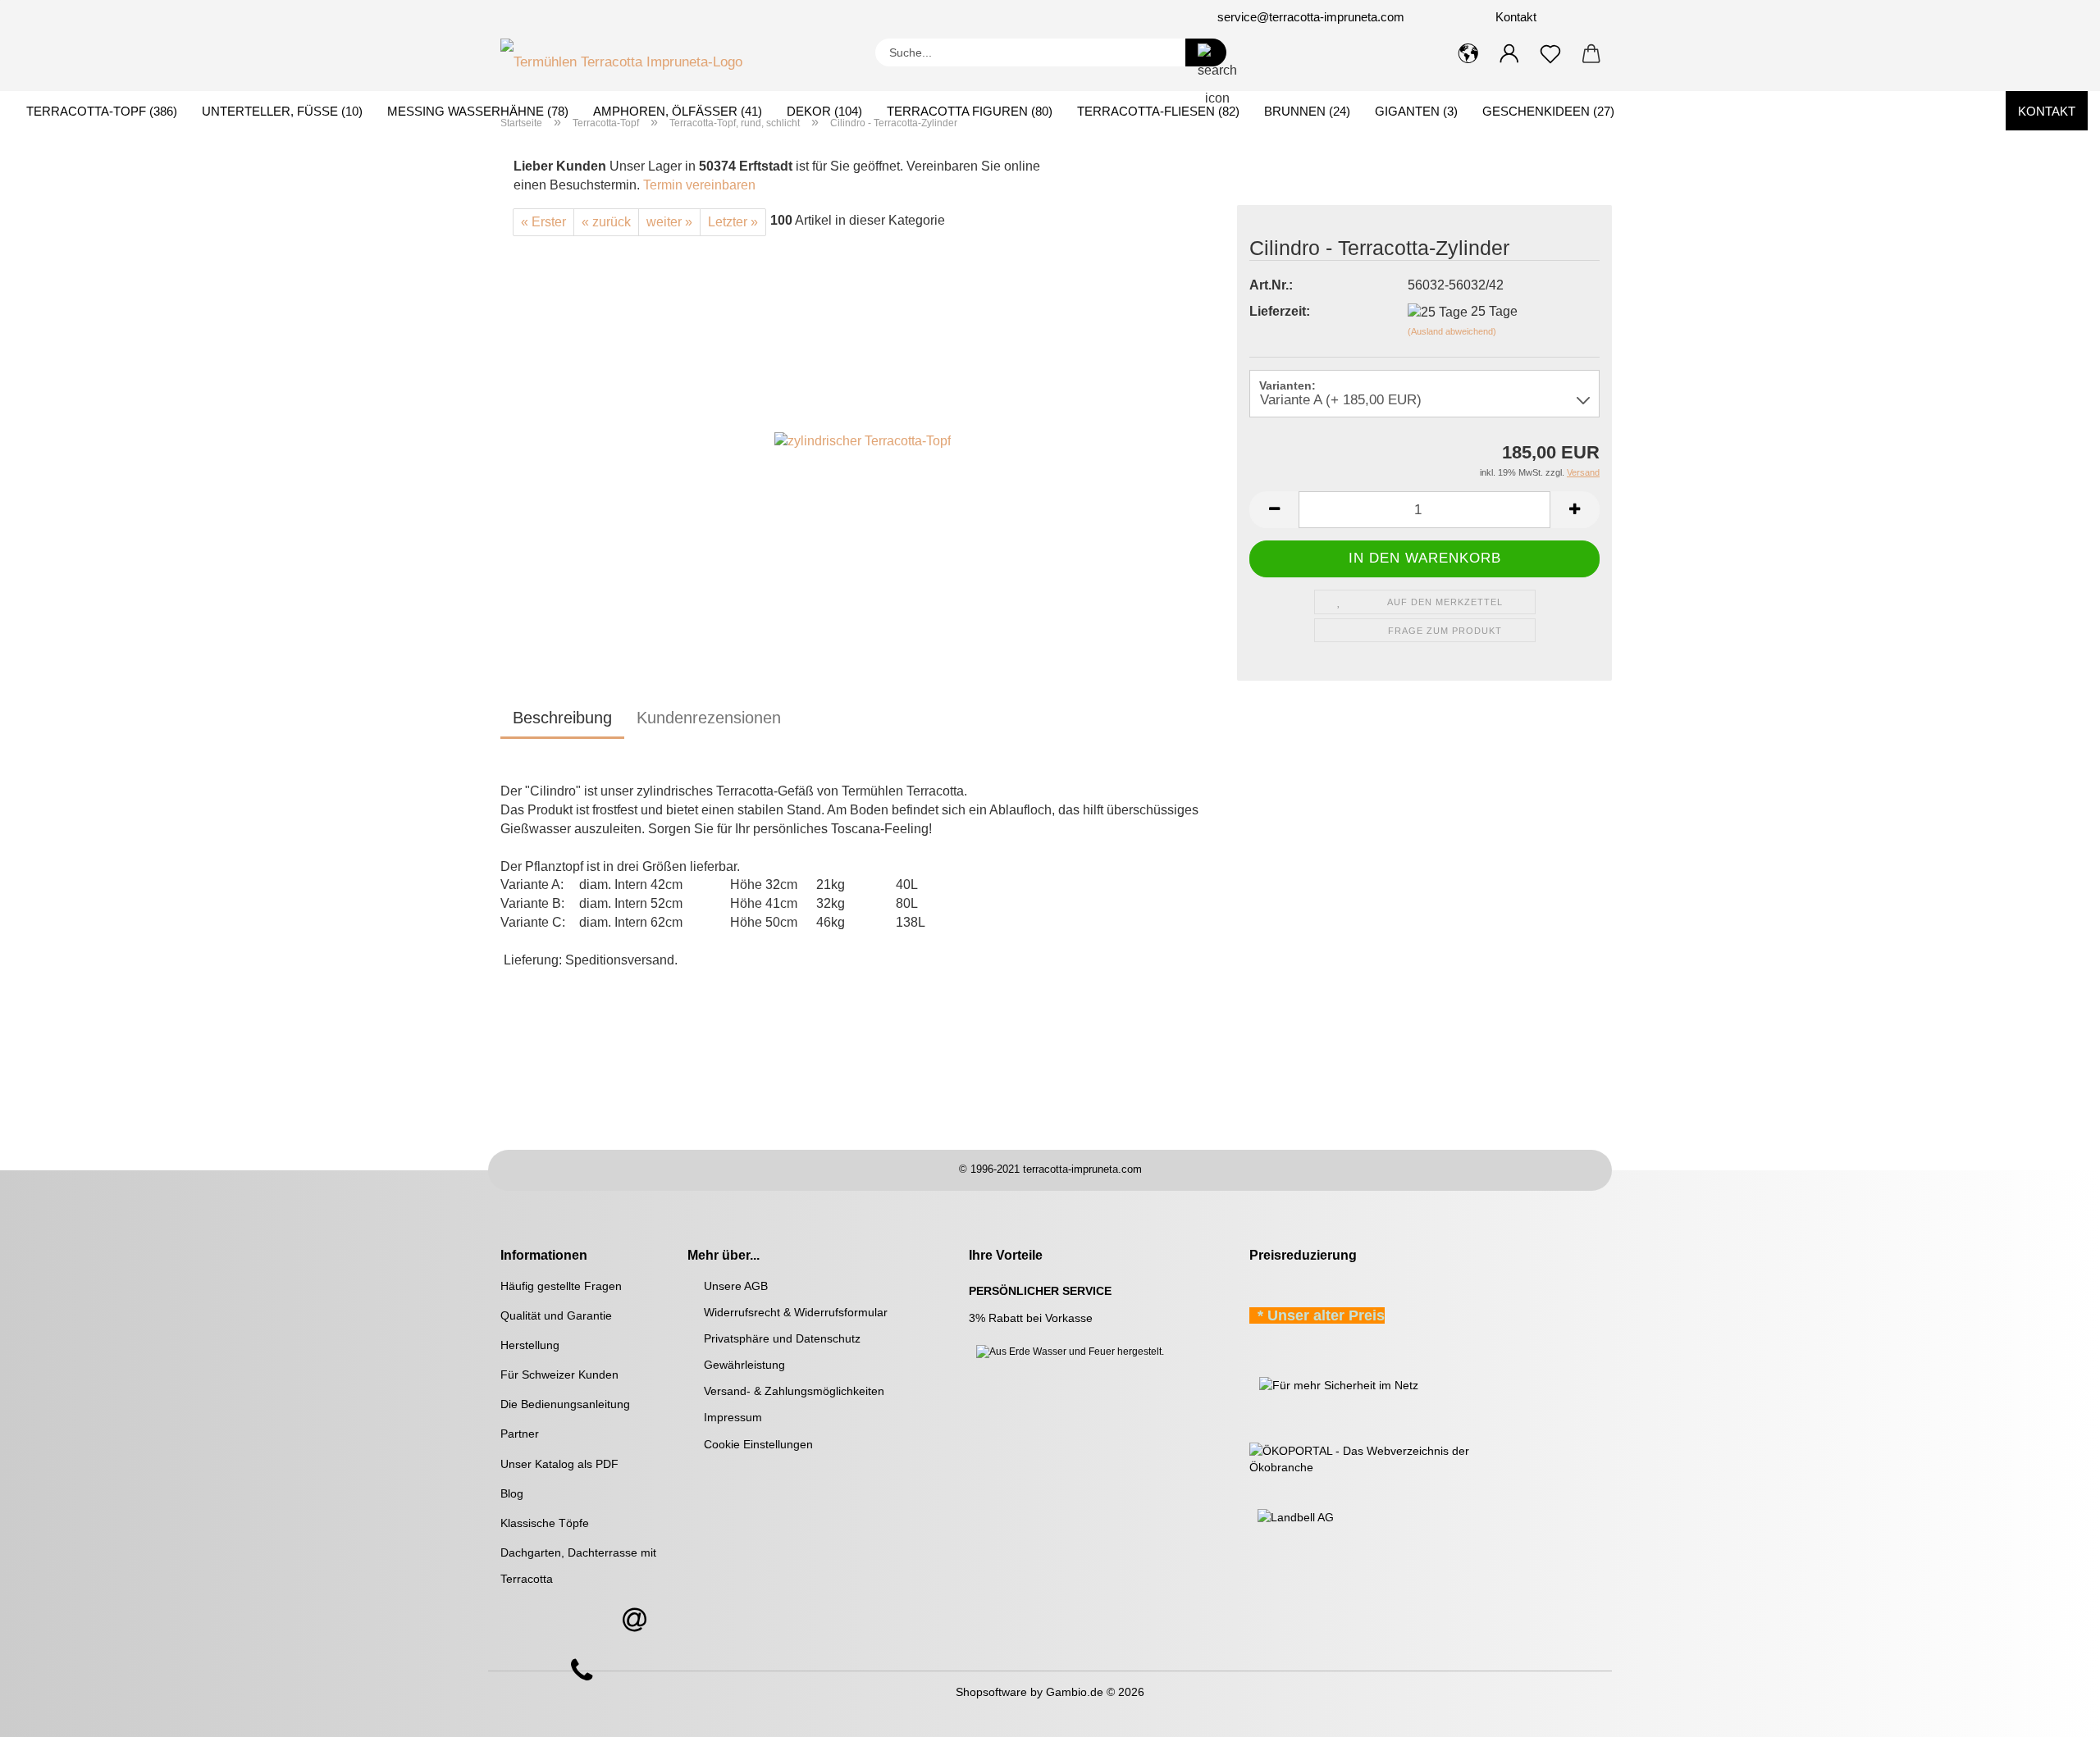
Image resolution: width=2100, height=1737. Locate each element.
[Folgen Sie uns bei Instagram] (666, 17)
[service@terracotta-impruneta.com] (634, 1621)
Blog (512, 1493)
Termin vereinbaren (699, 185)
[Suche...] (1206, 52)
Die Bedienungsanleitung (565, 1404)
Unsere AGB (736, 1286)
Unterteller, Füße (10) (282, 111)
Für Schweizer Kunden (559, 1375)
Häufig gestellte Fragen (561, 1286)
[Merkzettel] (1550, 54)
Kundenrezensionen (709, 718)
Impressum (733, 1417)
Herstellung (530, 1345)
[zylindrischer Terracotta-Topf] (863, 441)
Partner (520, 1434)
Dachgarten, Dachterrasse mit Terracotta (578, 1566)
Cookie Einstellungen (758, 1444)
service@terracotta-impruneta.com (1311, 17)
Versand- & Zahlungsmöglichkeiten (794, 1391)
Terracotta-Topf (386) (102, 111)
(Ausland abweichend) (1452, 331)
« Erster (543, 222)
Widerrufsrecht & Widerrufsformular (796, 1312)
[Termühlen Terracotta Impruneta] (628, 58)
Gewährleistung (744, 1365)
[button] (1468, 54)
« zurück (606, 222)
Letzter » (733, 222)
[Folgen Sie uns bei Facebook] (646, 17)
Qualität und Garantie (556, 1315)
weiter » (669, 222)
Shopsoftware (991, 1692)
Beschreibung (562, 718)
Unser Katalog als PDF (559, 1464)
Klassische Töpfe (545, 1523)
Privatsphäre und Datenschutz (782, 1338)
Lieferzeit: (1280, 311)
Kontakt (1514, 17)
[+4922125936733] (582, 1671)
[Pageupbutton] (2055, 1712)
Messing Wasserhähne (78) (478, 111)
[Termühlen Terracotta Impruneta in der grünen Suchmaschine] (1251, 1384)
